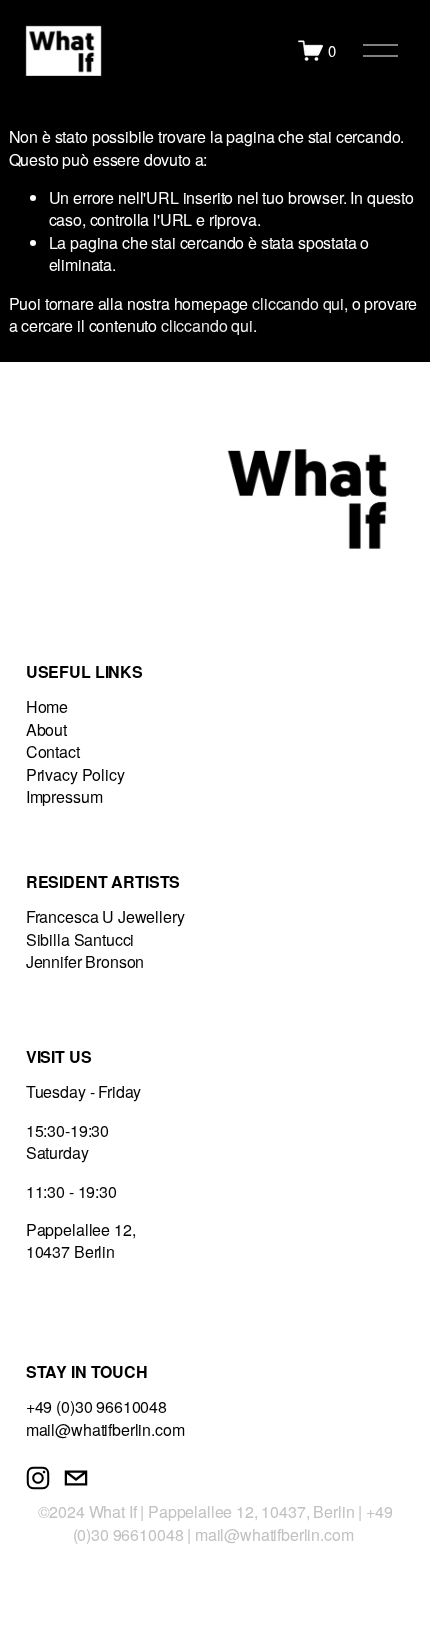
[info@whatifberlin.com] (76, 1478)
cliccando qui (298, 303)
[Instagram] (38, 1478)
